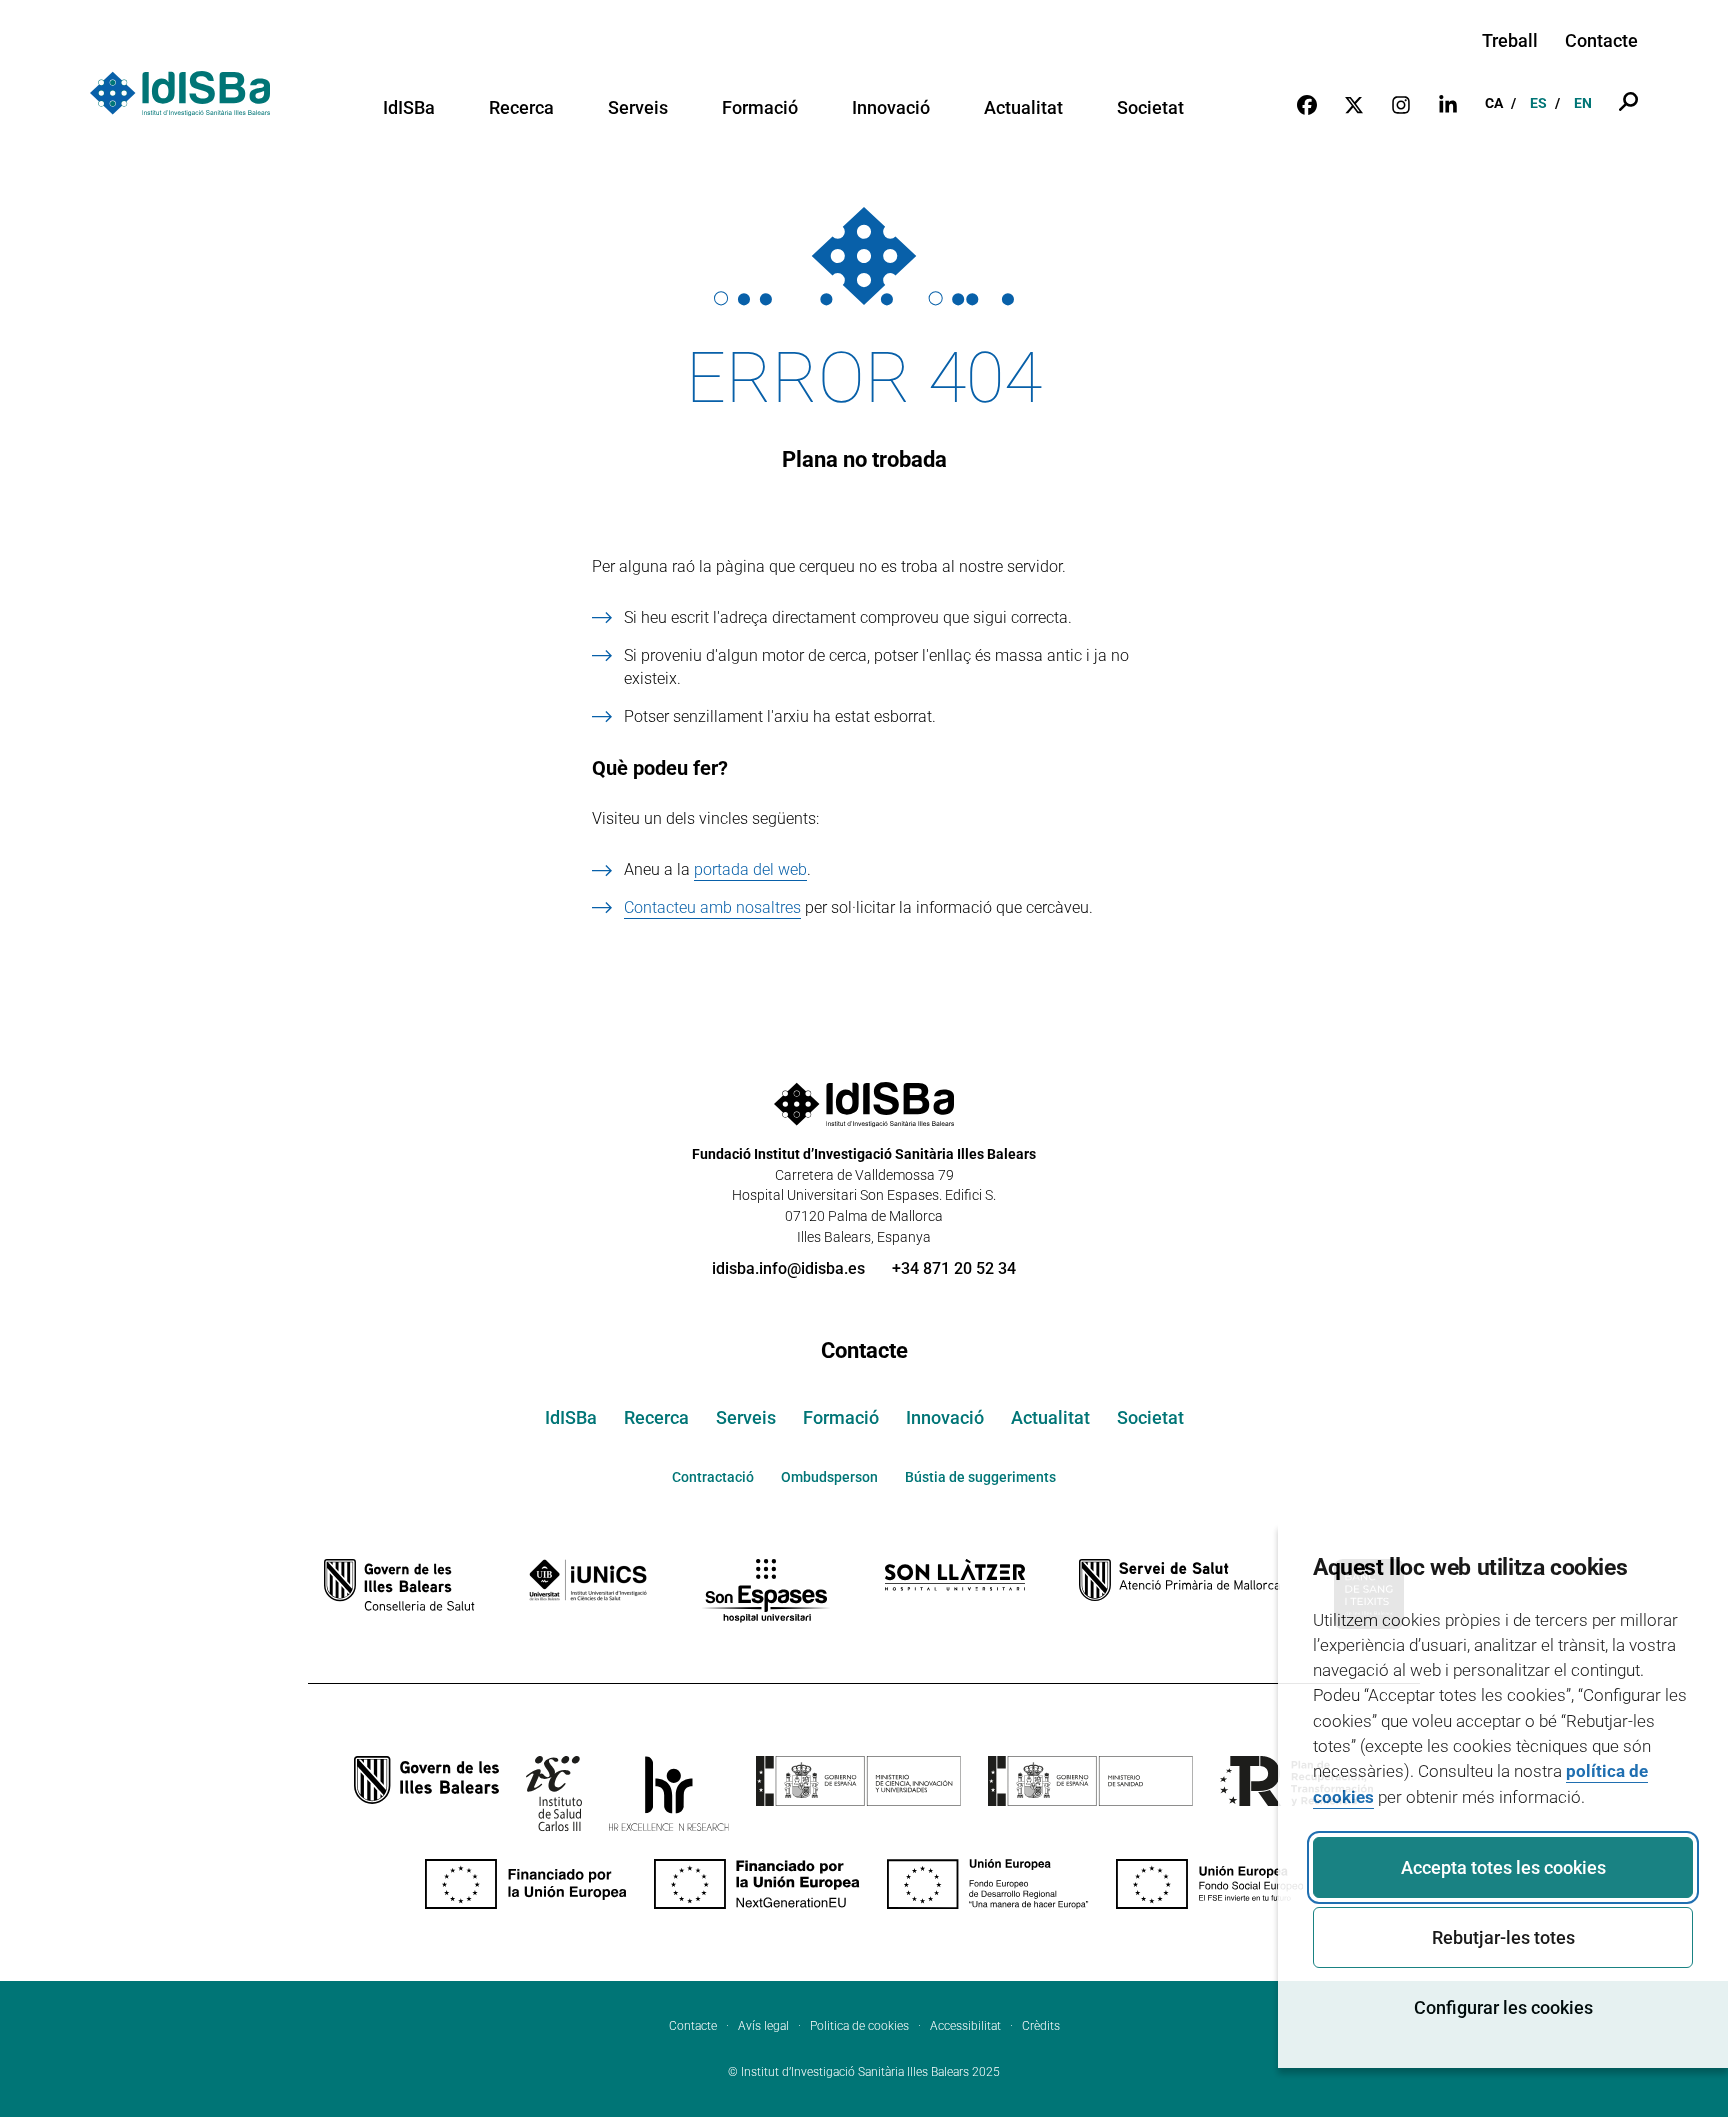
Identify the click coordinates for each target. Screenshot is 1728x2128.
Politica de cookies (859, 2026)
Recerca (521, 108)
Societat (1150, 108)
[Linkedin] (1448, 103)
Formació (760, 108)
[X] (1354, 103)
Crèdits (1041, 2026)
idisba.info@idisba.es (788, 1268)
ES (1538, 103)
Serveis (638, 108)
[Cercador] (1628, 103)
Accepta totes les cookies (1503, 1867)
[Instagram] (1401, 103)
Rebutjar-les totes (1503, 1937)
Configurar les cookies (1503, 2007)
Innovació (891, 108)
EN (1583, 103)
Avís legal (763, 2026)
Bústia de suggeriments (980, 1477)
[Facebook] (1307, 103)
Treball (1510, 40)
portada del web (750, 869)
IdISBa (409, 108)
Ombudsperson (829, 1477)
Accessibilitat (965, 2026)
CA (1494, 103)
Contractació (713, 1477)
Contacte (1601, 40)
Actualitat (1023, 108)
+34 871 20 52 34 (954, 1268)
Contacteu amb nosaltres (712, 907)
